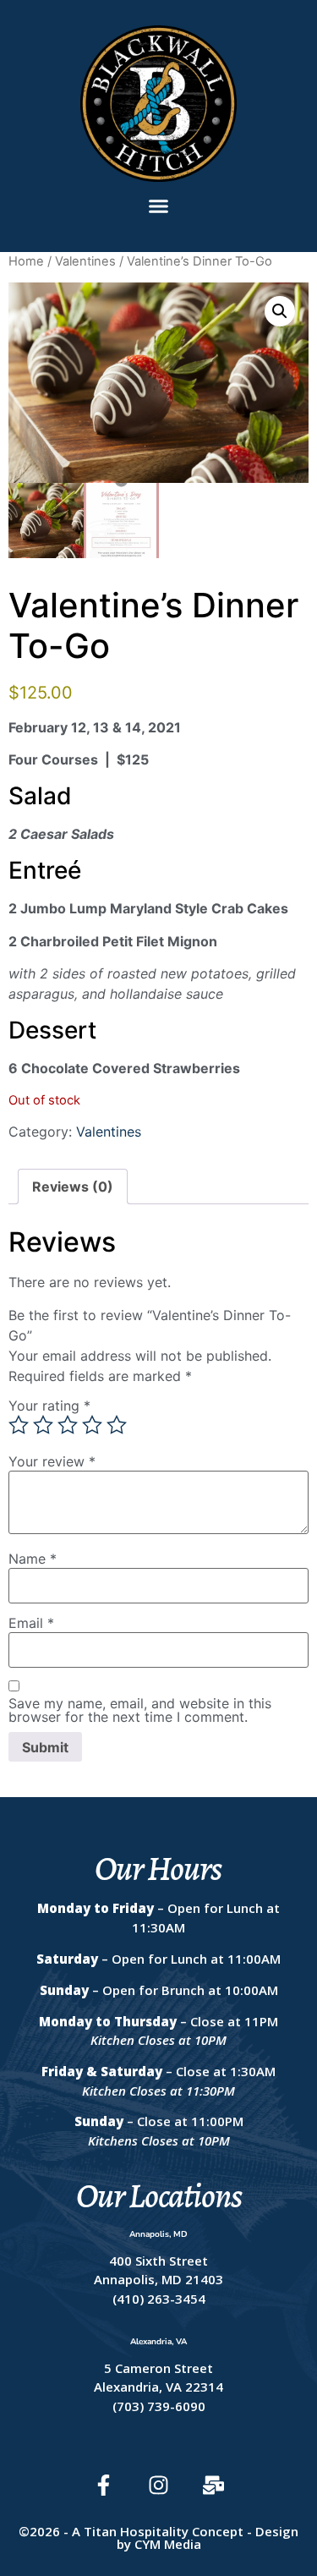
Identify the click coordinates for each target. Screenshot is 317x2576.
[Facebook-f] (104, 2485)
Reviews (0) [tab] (73, 1187)
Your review (52, 1461)
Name (33, 1559)
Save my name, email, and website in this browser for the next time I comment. (140, 1710)
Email (31, 1623)
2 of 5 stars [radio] (43, 1425)
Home (26, 261)
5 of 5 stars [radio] (117, 1425)
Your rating (49, 1406)
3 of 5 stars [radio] (68, 1425)
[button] (159, 206)
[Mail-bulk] (213, 2485)
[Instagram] (158, 2485)
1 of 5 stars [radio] (19, 1425)
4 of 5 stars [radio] (92, 1425)
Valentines (85, 261)
